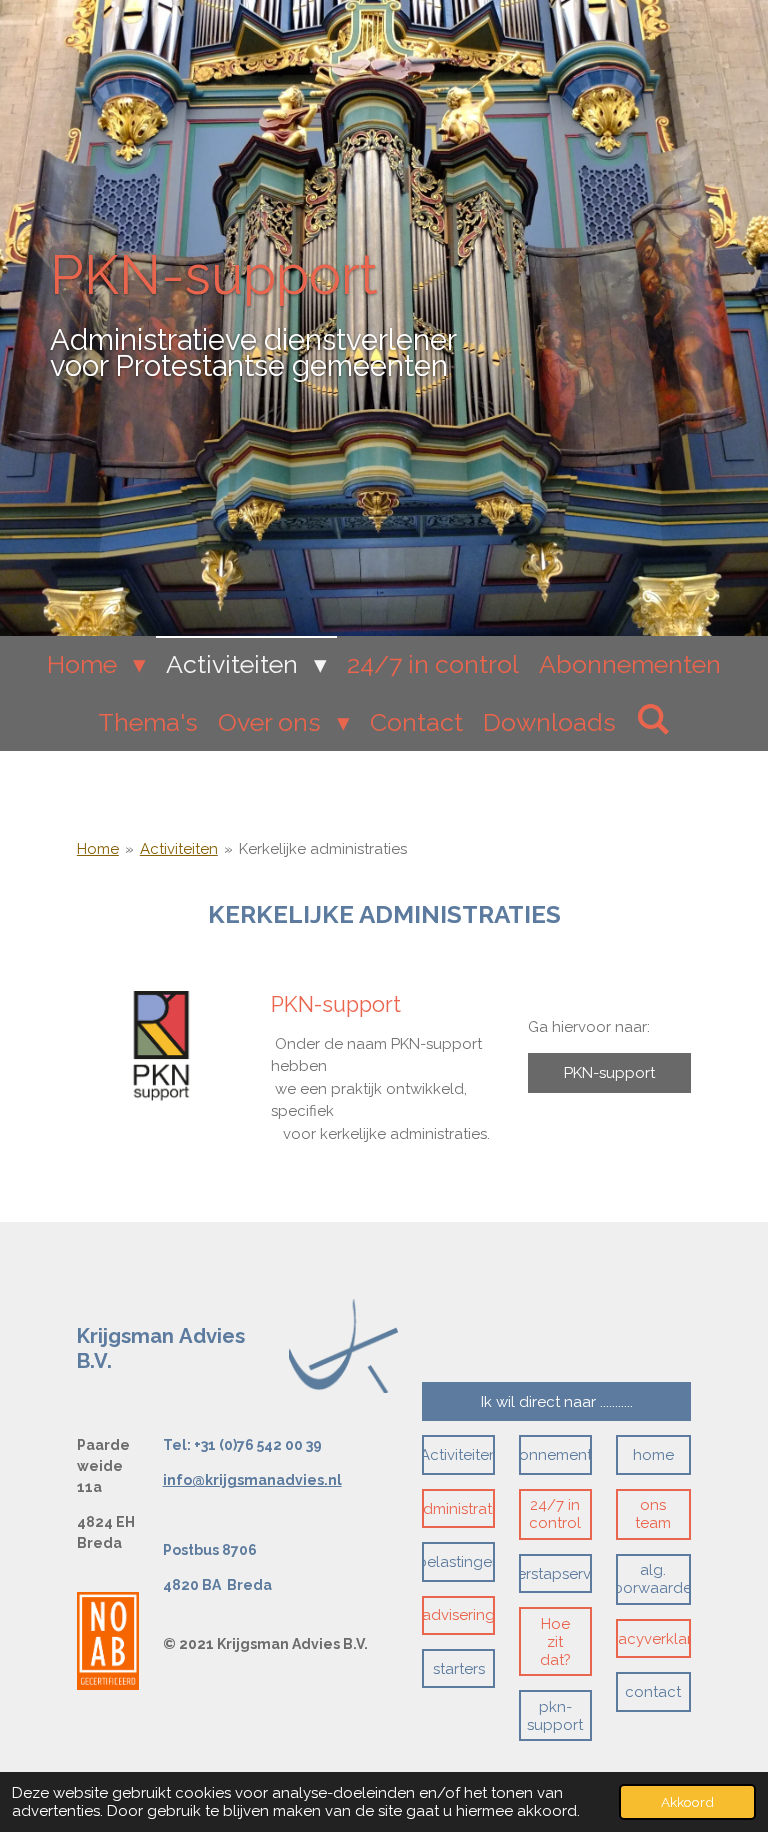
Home (98, 849)
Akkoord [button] (687, 1802)
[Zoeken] (653, 719)
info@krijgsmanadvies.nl (252, 1480)
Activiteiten (179, 849)
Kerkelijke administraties (323, 849)
